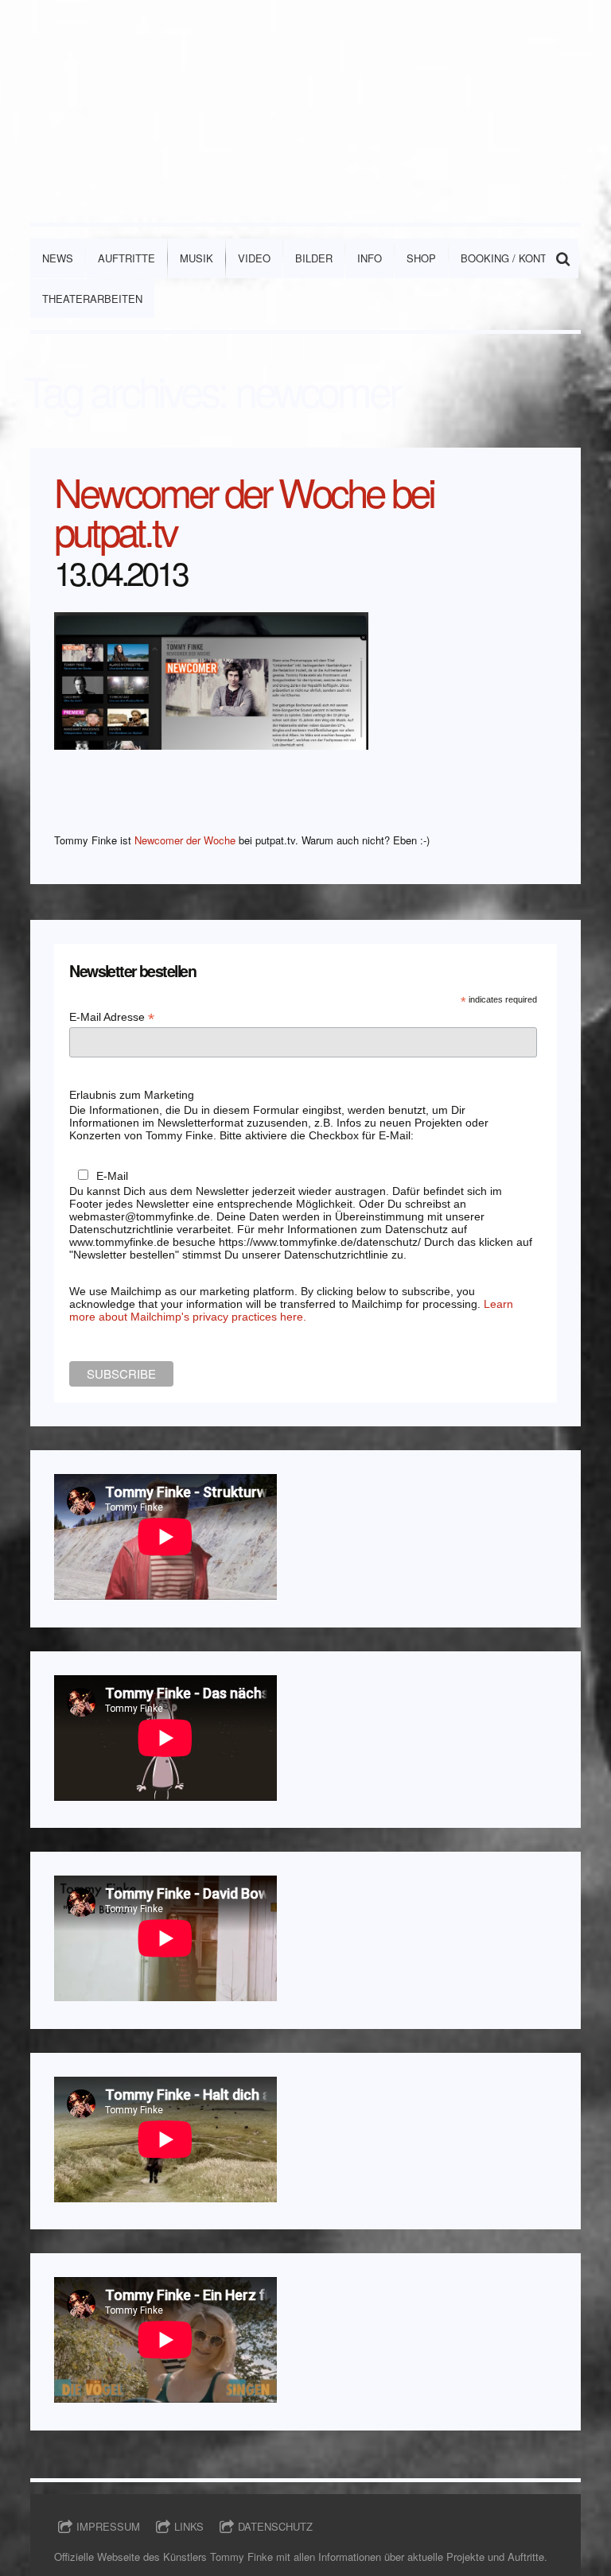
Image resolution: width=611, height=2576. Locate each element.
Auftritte (126, 258)
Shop (421, 258)
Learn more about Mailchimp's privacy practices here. (291, 1310)
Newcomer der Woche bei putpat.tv (244, 510)
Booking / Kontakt (514, 258)
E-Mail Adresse (112, 1017)
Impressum (108, 2526)
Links (189, 2526)
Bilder (314, 258)
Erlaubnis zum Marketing (132, 1095)
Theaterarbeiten (92, 299)
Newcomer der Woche (185, 840)
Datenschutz (275, 2526)
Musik (197, 258)
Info (370, 258)
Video (254, 258)
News (58, 258)
